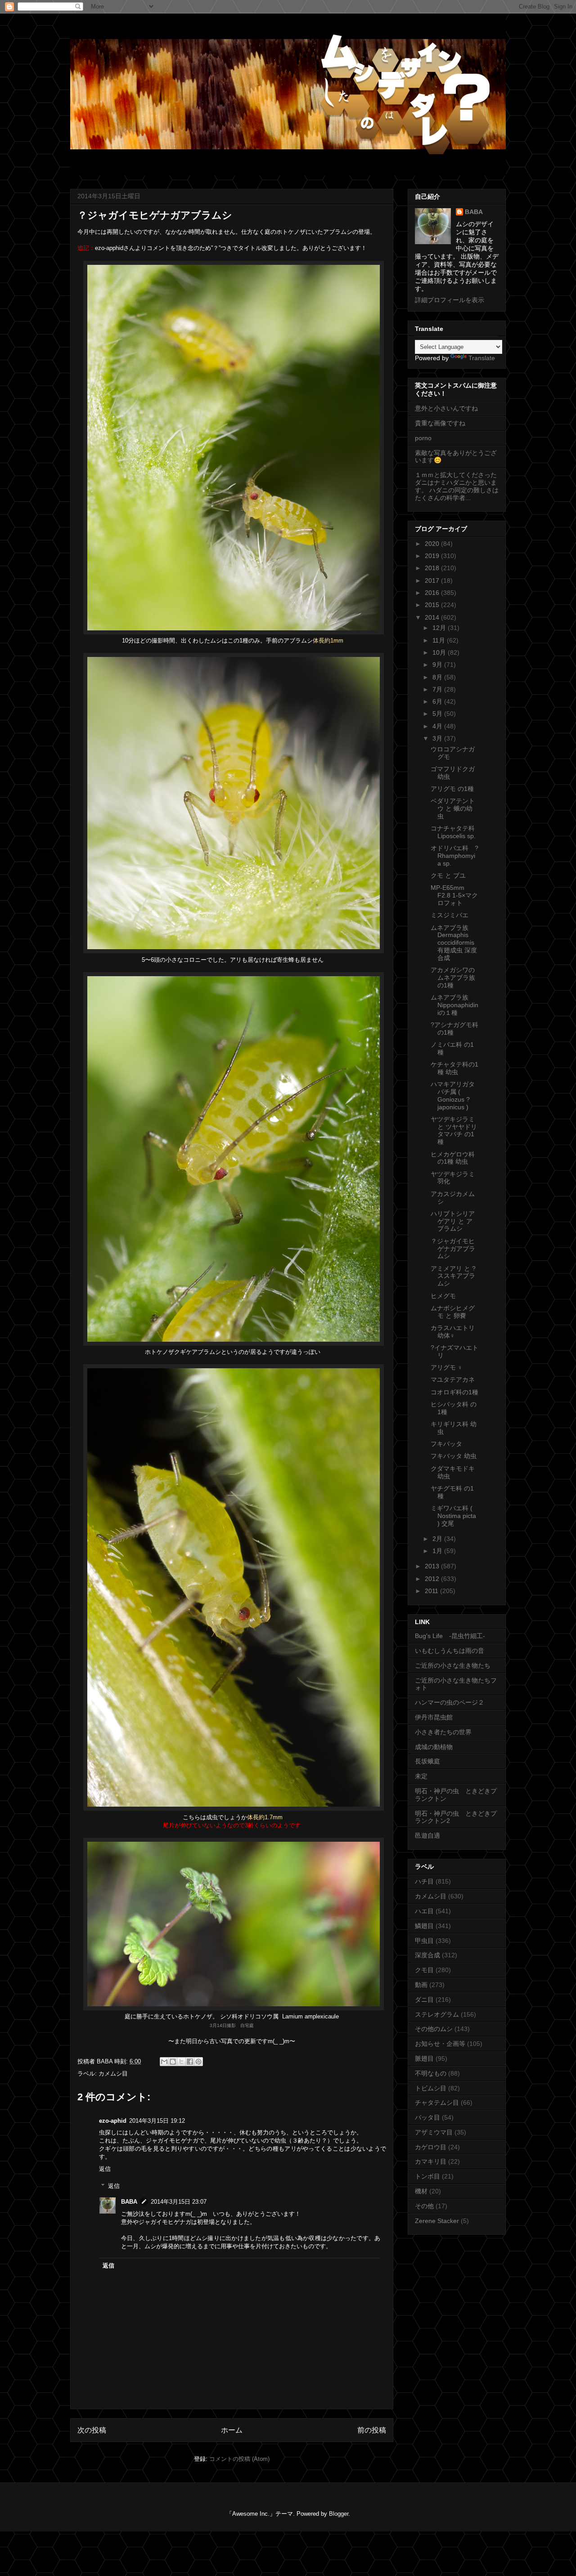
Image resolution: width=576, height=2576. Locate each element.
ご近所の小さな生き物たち (453, 1665)
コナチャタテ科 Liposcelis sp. (453, 832)
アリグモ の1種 (452, 789)
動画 (421, 1985)
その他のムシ (434, 2029)
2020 (433, 544)
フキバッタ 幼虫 (454, 1456)
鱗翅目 (424, 1926)
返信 (105, 2169)
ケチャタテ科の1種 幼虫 (454, 1068)
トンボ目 (427, 2176)
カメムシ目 (113, 2074)
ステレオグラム (437, 2014)
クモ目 (424, 1970)
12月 (440, 628)
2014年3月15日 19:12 (157, 2121)
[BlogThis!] (173, 2062)
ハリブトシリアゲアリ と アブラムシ (453, 1221)
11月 (440, 640)
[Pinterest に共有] (198, 2062)
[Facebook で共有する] (190, 2062)
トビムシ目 (431, 2088)
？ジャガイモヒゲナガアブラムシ (453, 1249)
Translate (482, 358)
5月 (438, 714)
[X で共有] (181, 2062)
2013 (433, 1566)
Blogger (339, 2514)
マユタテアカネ (453, 1380)
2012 (433, 1579)
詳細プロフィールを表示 (450, 300)
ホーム (232, 2430)
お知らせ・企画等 (440, 2044)
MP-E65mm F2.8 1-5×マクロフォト (454, 895)
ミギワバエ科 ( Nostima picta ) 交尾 (453, 1516)
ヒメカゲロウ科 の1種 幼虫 (453, 1158)
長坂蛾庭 (427, 1761)
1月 (438, 1551)
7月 (438, 689)
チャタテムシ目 (437, 2103)
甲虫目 (424, 1941)
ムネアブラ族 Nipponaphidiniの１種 (454, 1005)
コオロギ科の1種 (454, 1392)
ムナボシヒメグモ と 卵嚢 (453, 1312)
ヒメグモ (443, 1296)
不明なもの (431, 2073)
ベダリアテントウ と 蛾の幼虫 (453, 808)
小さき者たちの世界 (443, 1732)
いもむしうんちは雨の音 (450, 1651)
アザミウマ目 (434, 2132)
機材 (421, 2191)
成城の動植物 (434, 1747)
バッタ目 (427, 2117)
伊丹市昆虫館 (434, 1717)
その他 (424, 2206)
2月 (438, 1539)
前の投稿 (372, 2430)
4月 (438, 726)
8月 (438, 677)
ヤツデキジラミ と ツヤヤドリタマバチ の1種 (454, 1130)
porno (423, 438)
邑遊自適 (427, 1835)
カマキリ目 (431, 2161)
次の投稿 (92, 2430)
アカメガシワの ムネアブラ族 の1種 (453, 978)
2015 (433, 605)
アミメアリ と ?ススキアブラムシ (453, 1276)
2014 (433, 617)
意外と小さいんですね (446, 408)
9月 (438, 665)
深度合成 (427, 1955)
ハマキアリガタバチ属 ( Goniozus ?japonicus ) (453, 1095)
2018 (433, 568)
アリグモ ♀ (447, 1367)
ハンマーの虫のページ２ (450, 1702)
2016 (433, 593)
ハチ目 (424, 1881)
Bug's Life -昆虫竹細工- (450, 1636)
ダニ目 (424, 2000)
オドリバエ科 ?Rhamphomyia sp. (454, 856)
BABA (129, 2202)
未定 (421, 1776)
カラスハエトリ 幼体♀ (453, 1332)
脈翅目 (424, 2058)
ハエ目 (424, 1911)
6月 (438, 701)
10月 (440, 652)
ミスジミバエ (450, 915)
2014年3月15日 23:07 (179, 2202)
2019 (433, 556)
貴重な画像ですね (440, 423)
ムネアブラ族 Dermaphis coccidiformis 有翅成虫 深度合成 (454, 943)
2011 (432, 1591)
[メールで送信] (164, 2062)
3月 (438, 738)
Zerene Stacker (437, 2221)
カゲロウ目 (431, 2147)
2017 (433, 580)
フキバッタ (446, 1444)
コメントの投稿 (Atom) (239, 2459)
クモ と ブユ (448, 875)
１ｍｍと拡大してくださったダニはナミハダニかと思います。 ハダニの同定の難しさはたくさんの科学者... (457, 486)
